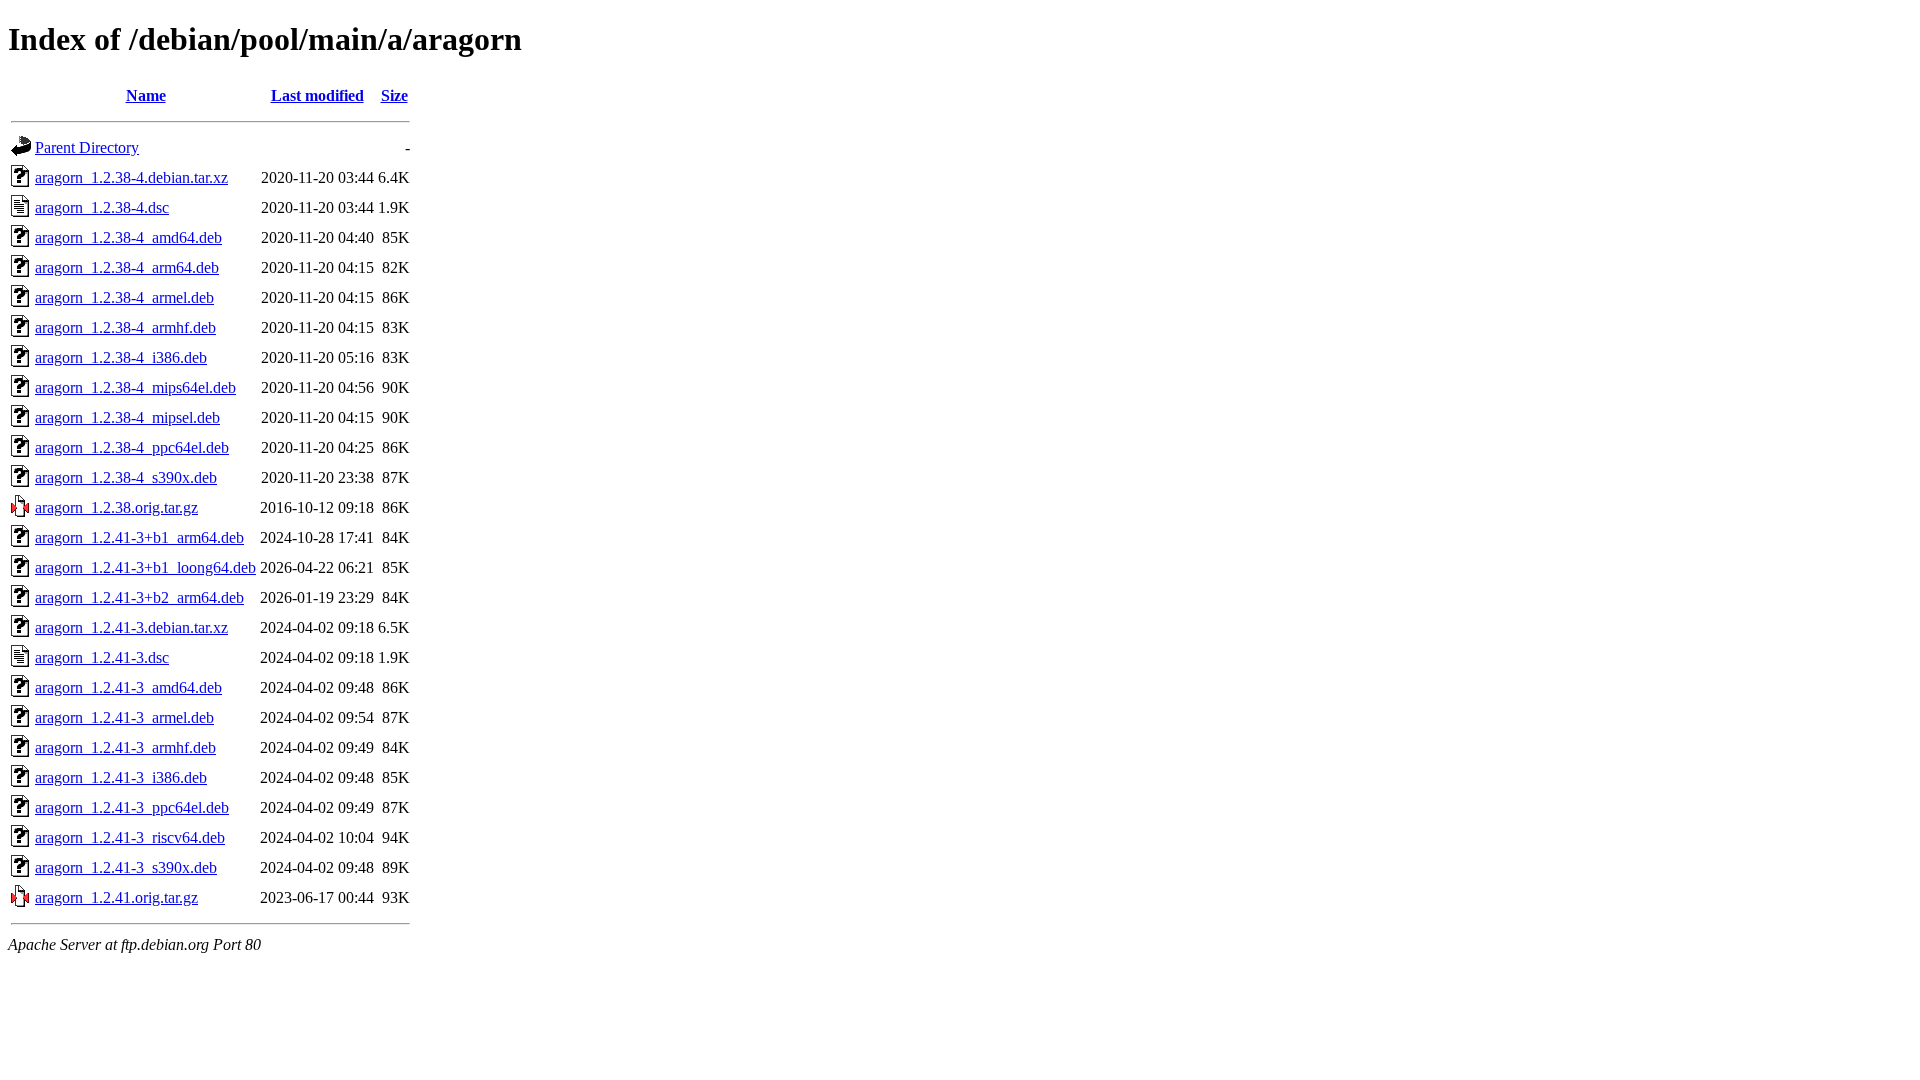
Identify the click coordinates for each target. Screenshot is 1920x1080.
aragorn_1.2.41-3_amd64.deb (128, 687)
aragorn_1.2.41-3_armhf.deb (125, 747)
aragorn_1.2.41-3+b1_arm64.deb (139, 537)
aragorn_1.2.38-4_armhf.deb (125, 327)
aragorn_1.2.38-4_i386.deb (121, 357)
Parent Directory (87, 147)
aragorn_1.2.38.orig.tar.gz (116, 507)
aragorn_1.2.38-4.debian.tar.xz (131, 177)
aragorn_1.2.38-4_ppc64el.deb (132, 447)
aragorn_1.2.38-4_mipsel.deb (127, 417)
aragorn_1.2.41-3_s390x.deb (126, 867)
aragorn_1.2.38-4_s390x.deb (126, 477)
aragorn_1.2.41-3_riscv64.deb (130, 837)
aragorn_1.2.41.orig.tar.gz (116, 897)
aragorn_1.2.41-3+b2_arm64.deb (139, 597)
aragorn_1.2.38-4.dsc (102, 207)
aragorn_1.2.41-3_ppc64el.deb (132, 807)
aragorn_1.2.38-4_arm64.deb (127, 267)
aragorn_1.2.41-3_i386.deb (121, 777)
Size (394, 95)
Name (146, 95)
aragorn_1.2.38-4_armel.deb (124, 297)
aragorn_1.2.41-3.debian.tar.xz (131, 627)
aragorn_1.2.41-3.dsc (102, 657)
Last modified (317, 95)
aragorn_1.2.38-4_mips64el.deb (135, 387)
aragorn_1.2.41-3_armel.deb (124, 717)
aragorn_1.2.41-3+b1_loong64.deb (145, 567)
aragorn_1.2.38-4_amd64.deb (128, 237)
